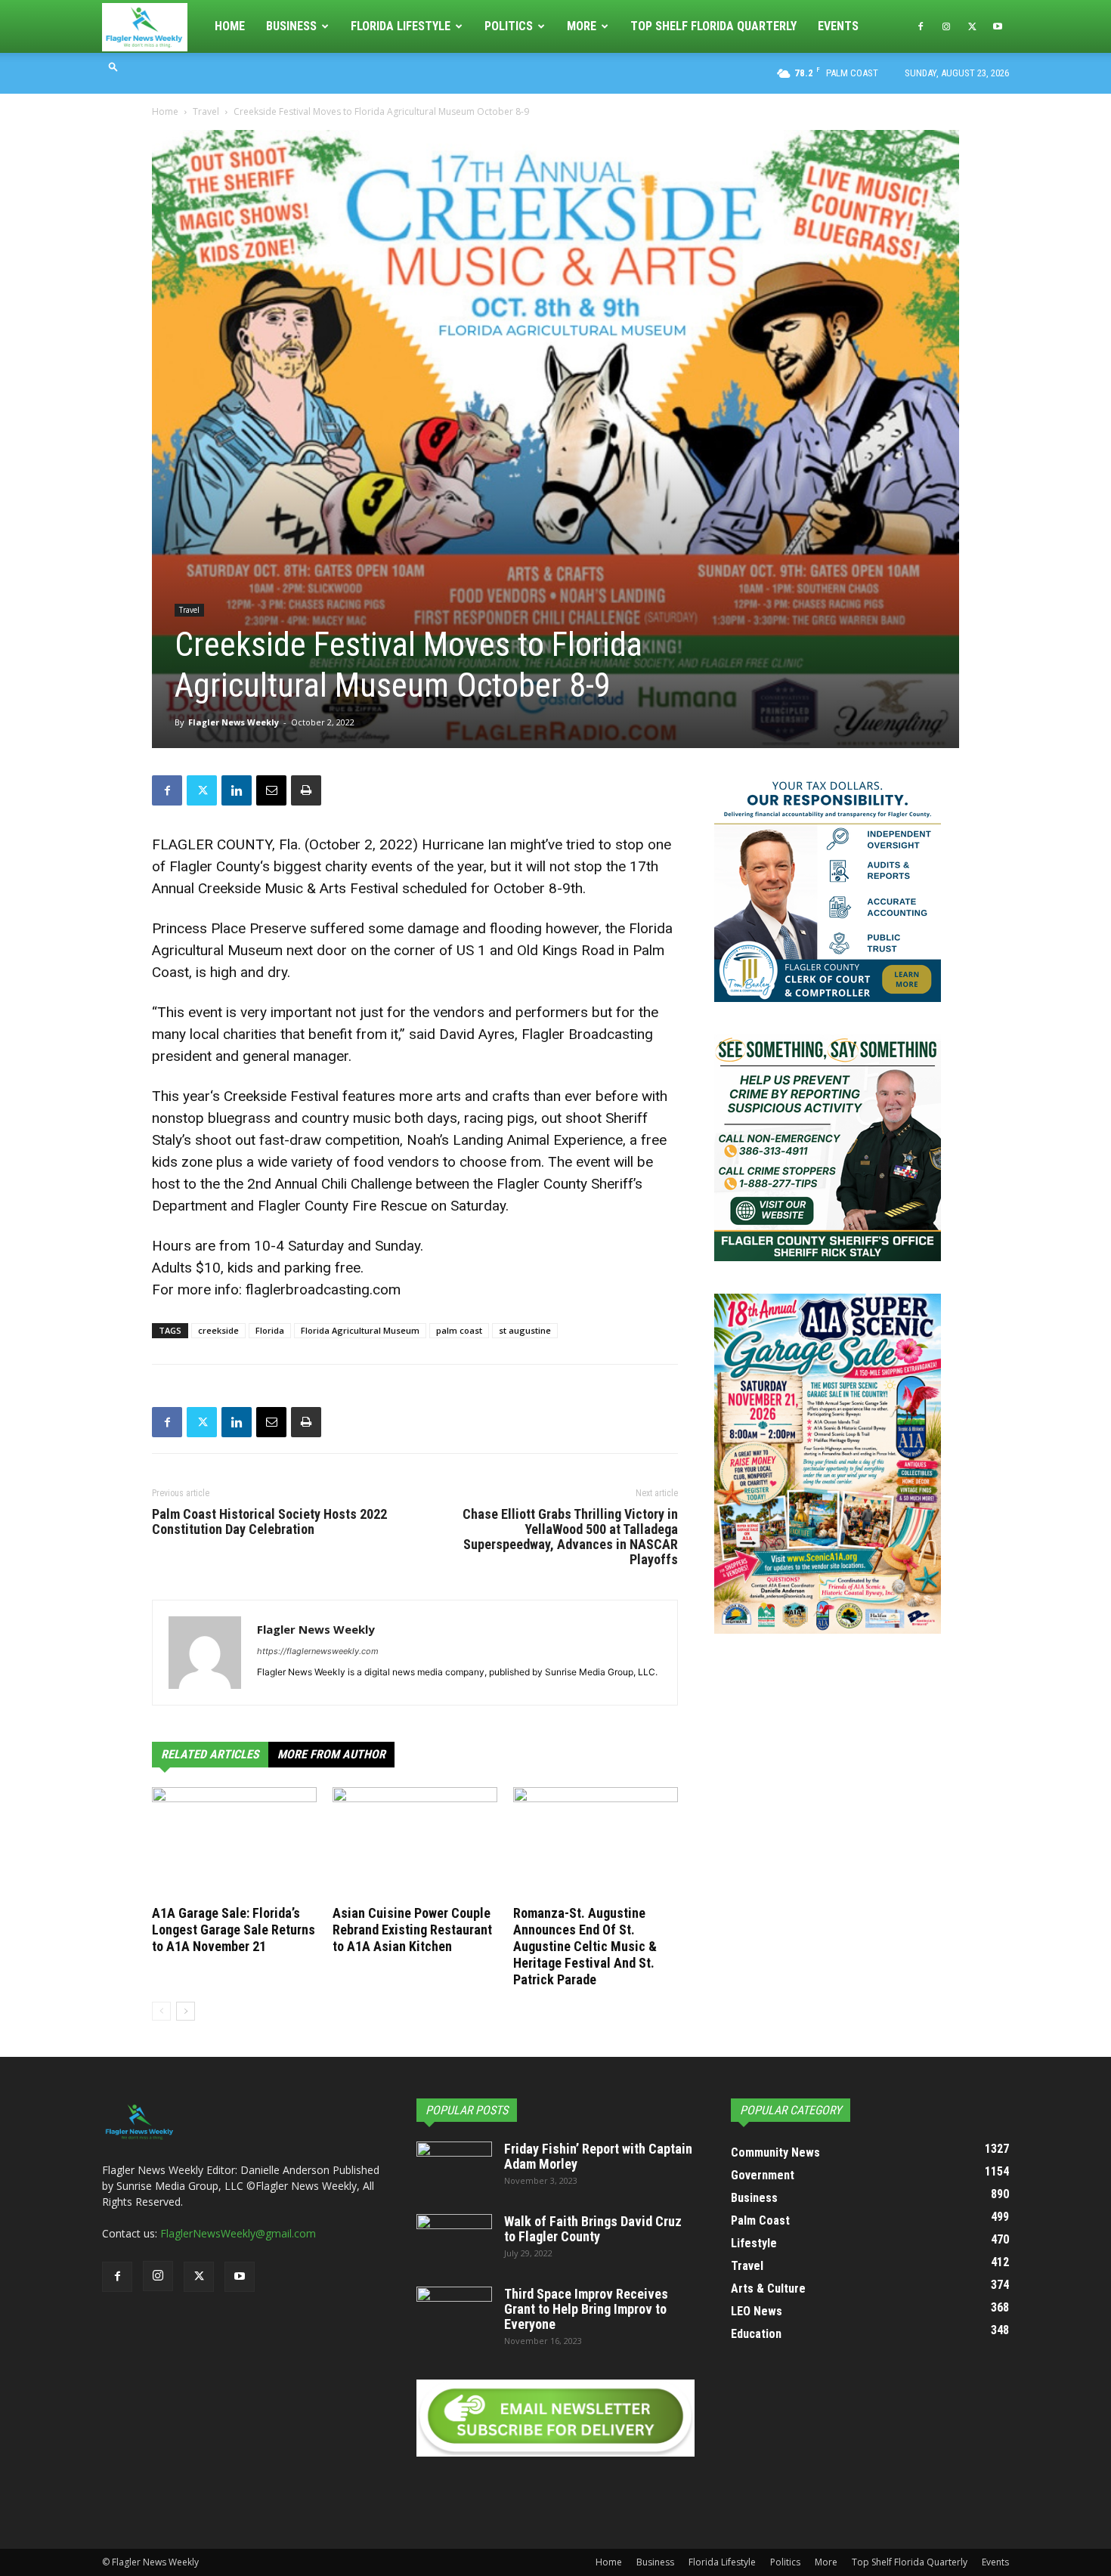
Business (291, 26)
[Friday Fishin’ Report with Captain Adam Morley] (454, 2168)
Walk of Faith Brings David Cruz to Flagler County (593, 2229)
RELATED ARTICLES (210, 1754)
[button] (113, 66)
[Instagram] (946, 26)
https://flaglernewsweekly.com (318, 1651)
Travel (206, 111)
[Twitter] (972, 26)
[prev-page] (161, 2011)
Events (838, 26)
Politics (509, 26)
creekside (218, 1330)
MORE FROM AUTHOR (331, 1754)
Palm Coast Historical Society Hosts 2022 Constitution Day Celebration (269, 1522)
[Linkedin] (237, 790)
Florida (270, 1330)
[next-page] (186, 2011)
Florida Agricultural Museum (360, 1330)
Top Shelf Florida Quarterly (713, 26)
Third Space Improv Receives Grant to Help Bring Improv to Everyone (586, 2309)
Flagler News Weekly (234, 722)
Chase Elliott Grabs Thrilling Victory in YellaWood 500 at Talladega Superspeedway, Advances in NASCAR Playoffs (570, 1537)
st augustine (525, 1330)
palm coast (459, 1330)
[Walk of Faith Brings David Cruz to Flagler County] (454, 2240)
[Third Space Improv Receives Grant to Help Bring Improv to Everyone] (454, 2313)
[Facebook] (921, 26)
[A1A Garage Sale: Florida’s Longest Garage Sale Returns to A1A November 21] (234, 1844)
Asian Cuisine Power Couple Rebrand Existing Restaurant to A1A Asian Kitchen (412, 1930)
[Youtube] (998, 26)
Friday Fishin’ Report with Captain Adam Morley (598, 2156)
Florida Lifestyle (401, 26)
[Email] (271, 790)
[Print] (306, 790)
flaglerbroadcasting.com (323, 1290)
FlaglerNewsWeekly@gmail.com (238, 2233)
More (582, 26)
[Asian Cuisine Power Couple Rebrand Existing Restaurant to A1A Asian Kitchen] (415, 1844)
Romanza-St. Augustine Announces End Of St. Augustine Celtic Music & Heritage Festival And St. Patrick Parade (585, 1946)
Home (230, 26)
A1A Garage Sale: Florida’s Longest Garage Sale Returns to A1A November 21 (234, 1930)
